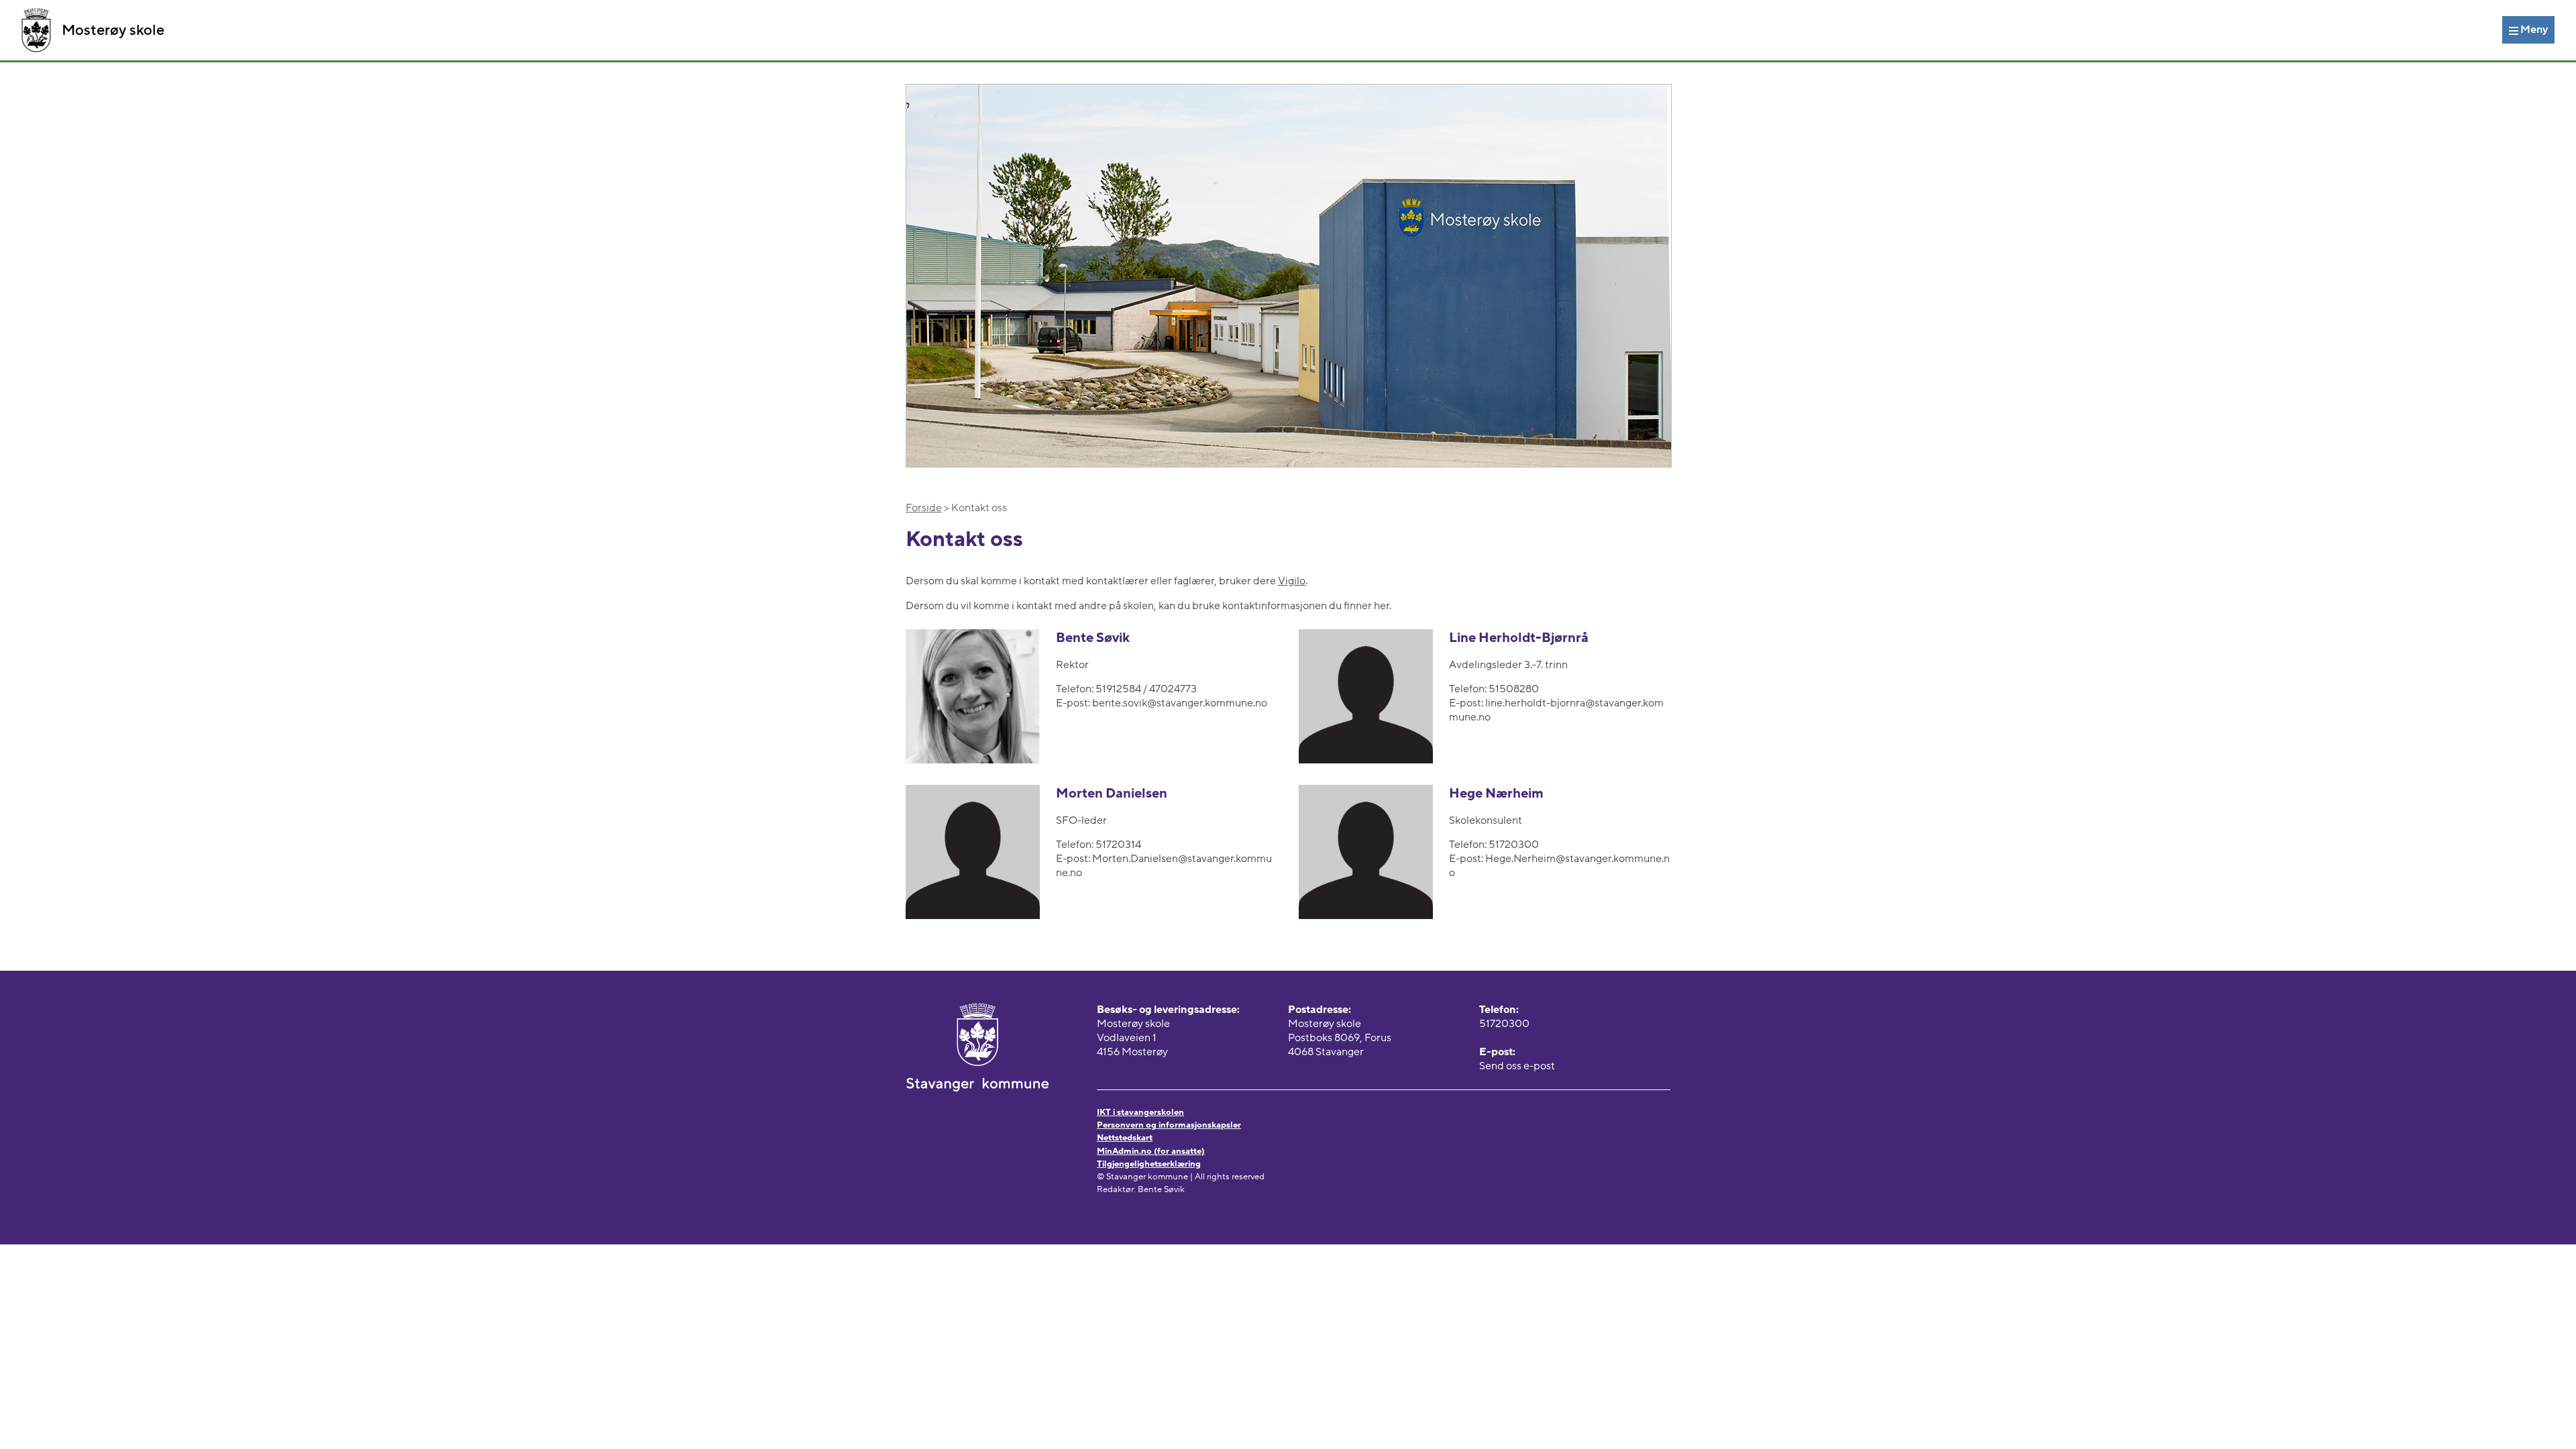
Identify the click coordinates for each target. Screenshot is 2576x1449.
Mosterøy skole (113, 30)
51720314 (1118, 845)
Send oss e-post (1517, 1066)
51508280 (1514, 689)
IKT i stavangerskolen (1140, 1112)
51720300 (1514, 845)
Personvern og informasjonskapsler (1169, 1125)
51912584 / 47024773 (1146, 689)
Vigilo (1292, 581)
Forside (924, 508)
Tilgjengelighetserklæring (1149, 1164)
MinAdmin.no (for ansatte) (1151, 1151)
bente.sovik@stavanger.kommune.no (1180, 703)
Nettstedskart (1125, 1138)
